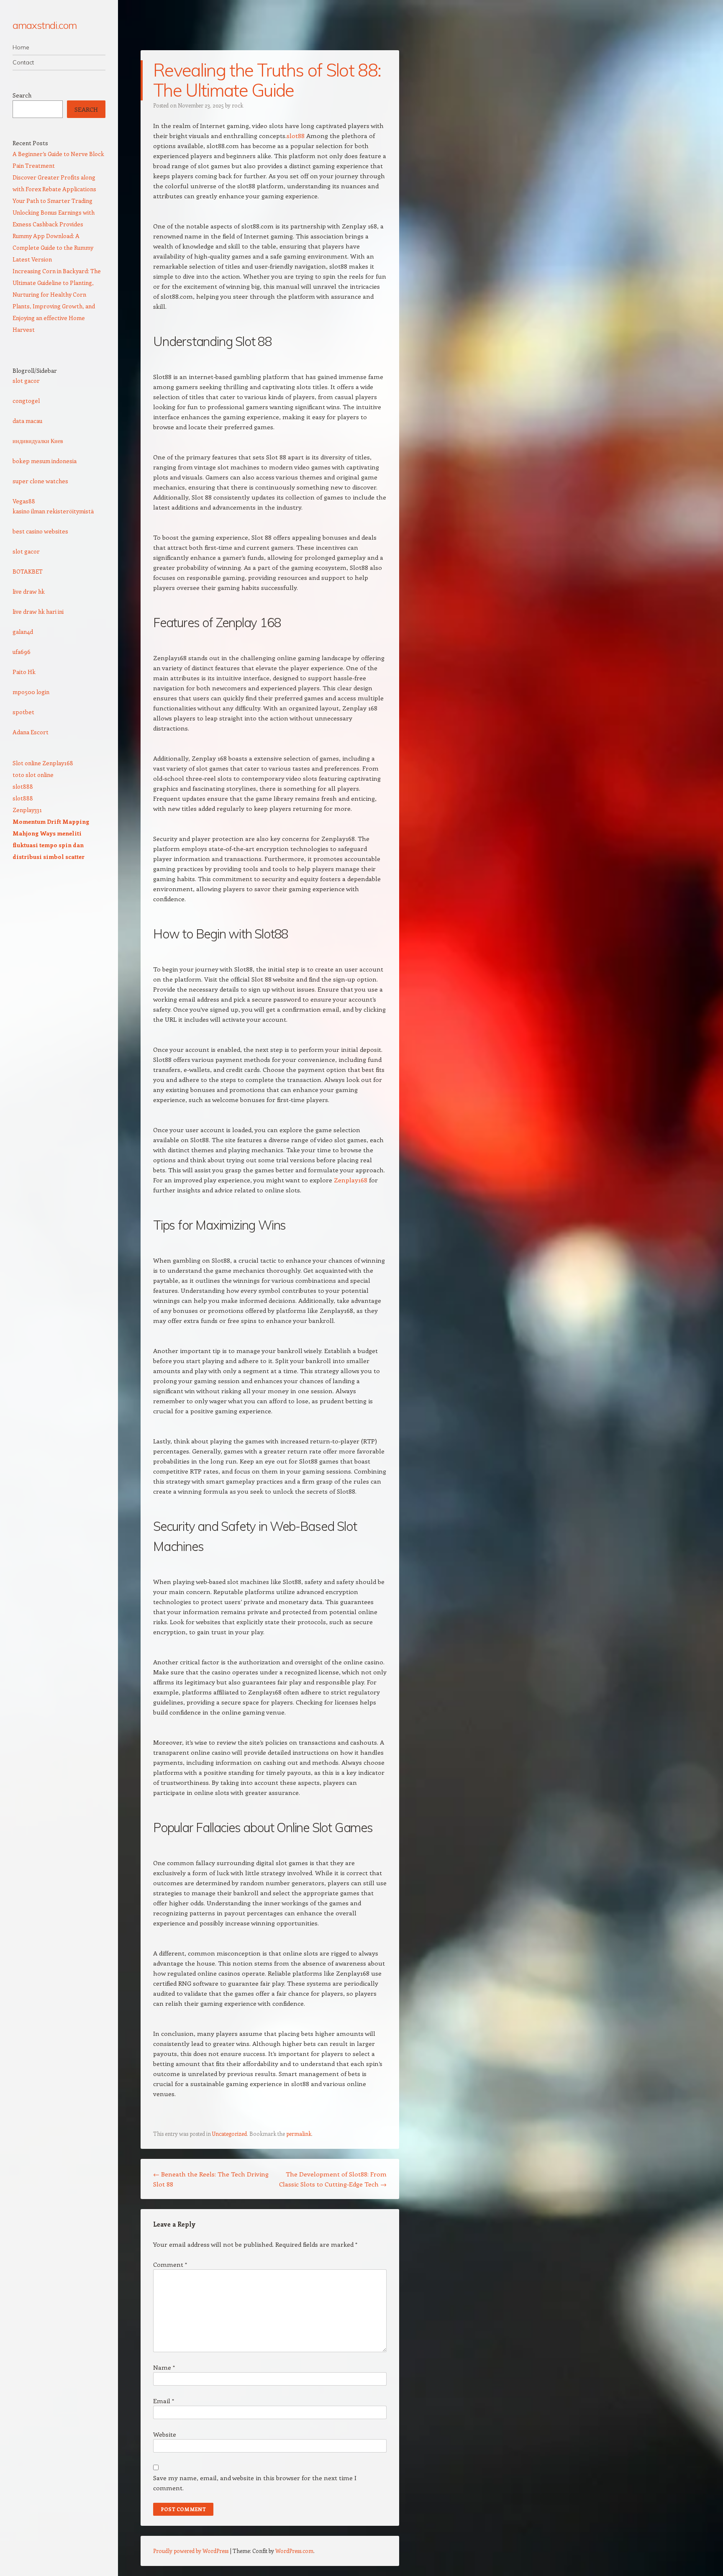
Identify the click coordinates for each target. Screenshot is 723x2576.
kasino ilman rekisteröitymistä (53, 511)
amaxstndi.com (45, 25)
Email (164, 2401)
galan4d (23, 632)
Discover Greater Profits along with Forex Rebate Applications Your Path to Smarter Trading (54, 189)
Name (164, 2367)
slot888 (23, 786)
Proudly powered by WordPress (191, 2551)
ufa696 (22, 652)
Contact (23, 62)
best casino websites (40, 531)
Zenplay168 (351, 1180)
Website (165, 2434)
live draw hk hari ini (38, 611)
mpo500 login (31, 692)
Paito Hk (24, 672)
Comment (170, 2264)
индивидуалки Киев (38, 441)
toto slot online (33, 775)
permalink (299, 2134)
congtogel (26, 401)
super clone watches (40, 481)
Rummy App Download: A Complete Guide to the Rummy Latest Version (53, 247)
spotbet (23, 712)
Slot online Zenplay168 (43, 763)
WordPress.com (294, 2551)
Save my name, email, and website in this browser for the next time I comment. (255, 2483)
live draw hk (29, 591)
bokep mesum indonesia (45, 461)
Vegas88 (24, 501)
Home (21, 47)
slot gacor (26, 381)
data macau (27, 421)
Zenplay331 (27, 810)
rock (237, 105)
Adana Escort (31, 732)
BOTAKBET (28, 571)
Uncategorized (229, 2134)
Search (22, 95)
